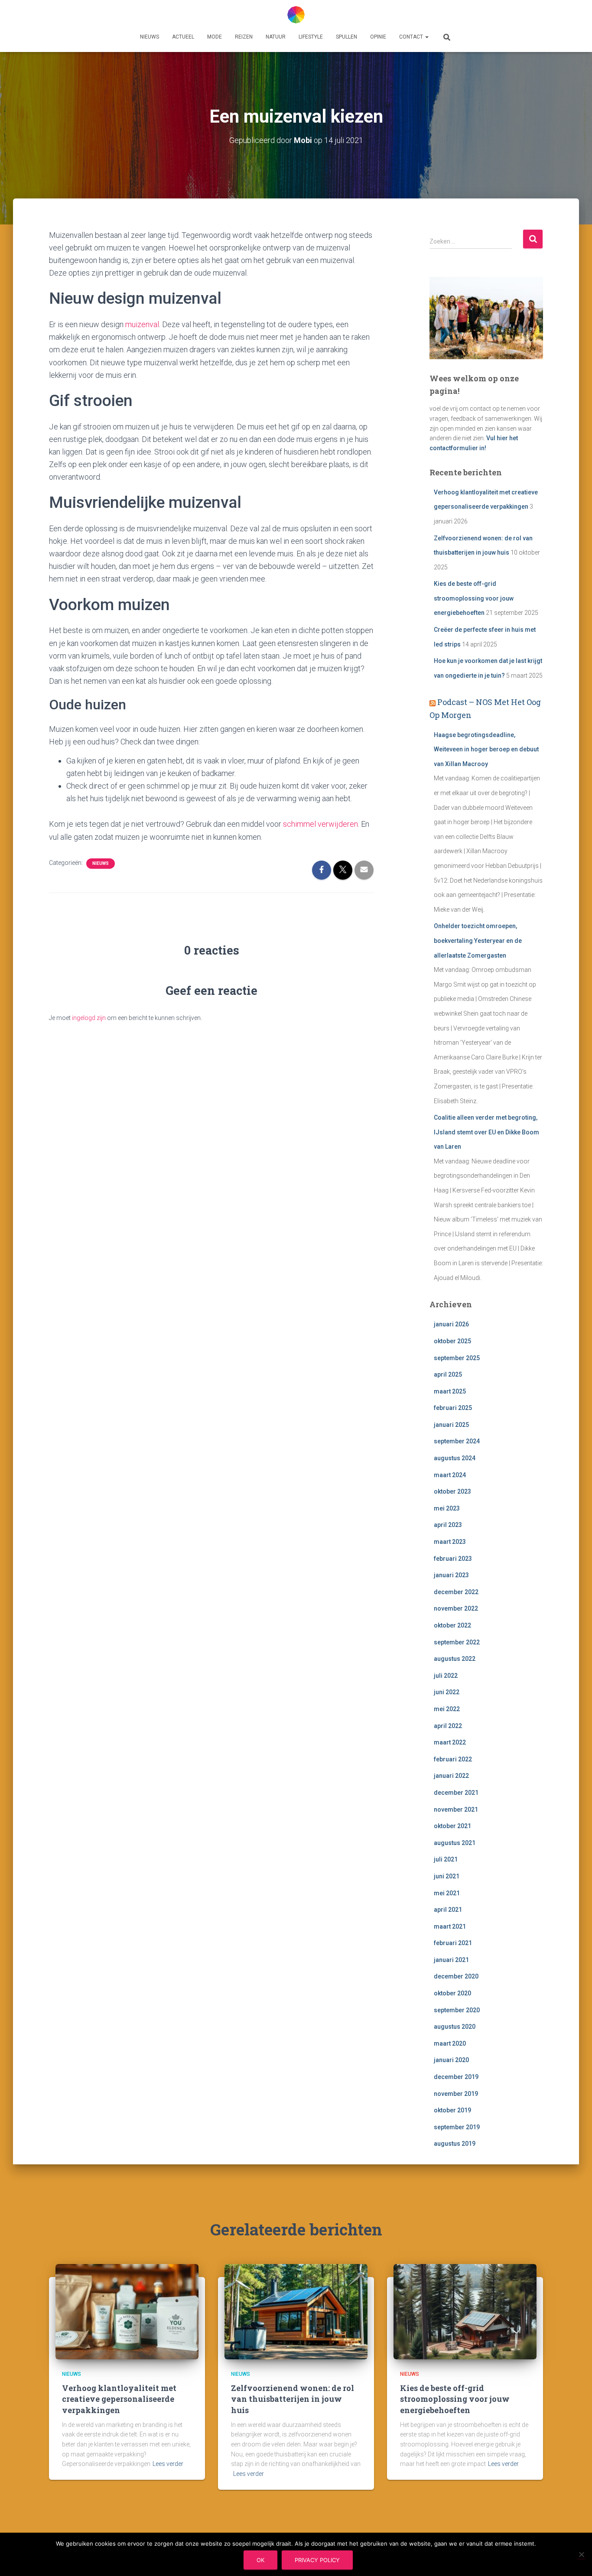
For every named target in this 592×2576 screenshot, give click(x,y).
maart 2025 (450, 1391)
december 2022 (456, 1592)
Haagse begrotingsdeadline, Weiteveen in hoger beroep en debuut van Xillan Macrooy (486, 749)
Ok (260, 2560)
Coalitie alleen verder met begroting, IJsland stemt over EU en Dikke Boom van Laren (486, 1132)
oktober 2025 (452, 1341)
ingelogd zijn (89, 1018)
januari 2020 (451, 2060)
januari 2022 (451, 1776)
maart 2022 (450, 1742)
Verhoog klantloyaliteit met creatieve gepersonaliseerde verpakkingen (119, 2399)
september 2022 (457, 1642)
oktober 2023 (452, 1491)
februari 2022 (453, 1759)
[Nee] (581, 2554)
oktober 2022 (452, 1625)
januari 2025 (451, 1425)
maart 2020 (450, 2043)
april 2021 (448, 1910)
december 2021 (456, 1793)
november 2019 (456, 2094)
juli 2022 (446, 1676)
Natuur (276, 37)
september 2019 (457, 2127)
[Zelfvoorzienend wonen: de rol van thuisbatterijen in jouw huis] (296, 2311)
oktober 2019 (452, 2110)
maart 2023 (450, 1542)
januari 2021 (451, 1960)
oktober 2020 (452, 1993)
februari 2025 (453, 1408)
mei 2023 (447, 1508)
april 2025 (448, 1374)
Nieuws (150, 37)
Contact (412, 37)
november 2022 (456, 1608)
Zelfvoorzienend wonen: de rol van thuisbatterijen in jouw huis (293, 2399)
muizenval (142, 324)
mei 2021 (447, 1893)
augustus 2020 (455, 2027)
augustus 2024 (455, 1458)
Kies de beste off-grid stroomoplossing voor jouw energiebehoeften (474, 598)
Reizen (244, 37)
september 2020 (457, 2010)
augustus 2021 (455, 1843)
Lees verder (168, 2464)
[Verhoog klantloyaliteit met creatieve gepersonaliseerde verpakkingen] (127, 2311)
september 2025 (457, 1358)
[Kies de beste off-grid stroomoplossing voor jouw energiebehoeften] (465, 2311)
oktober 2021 (452, 1826)
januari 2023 (451, 1575)
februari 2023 (453, 1559)
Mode (215, 37)
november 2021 (456, 1809)
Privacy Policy (317, 2560)
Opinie (378, 37)
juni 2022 (447, 1692)
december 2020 (456, 1976)
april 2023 (448, 1525)
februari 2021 (453, 1943)
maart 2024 (450, 1475)
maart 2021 (450, 1926)
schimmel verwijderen (320, 824)
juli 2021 (446, 1859)
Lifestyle (311, 37)
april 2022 (448, 1726)
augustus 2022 (455, 1659)
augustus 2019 (455, 2144)
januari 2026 (451, 1324)
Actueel (183, 37)
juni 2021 (447, 1876)
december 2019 (456, 2077)
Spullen (346, 37)
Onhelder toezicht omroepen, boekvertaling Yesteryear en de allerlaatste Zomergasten (478, 940)
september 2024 (457, 1441)
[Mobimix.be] (296, 15)
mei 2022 (447, 1709)
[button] (426, 37)
